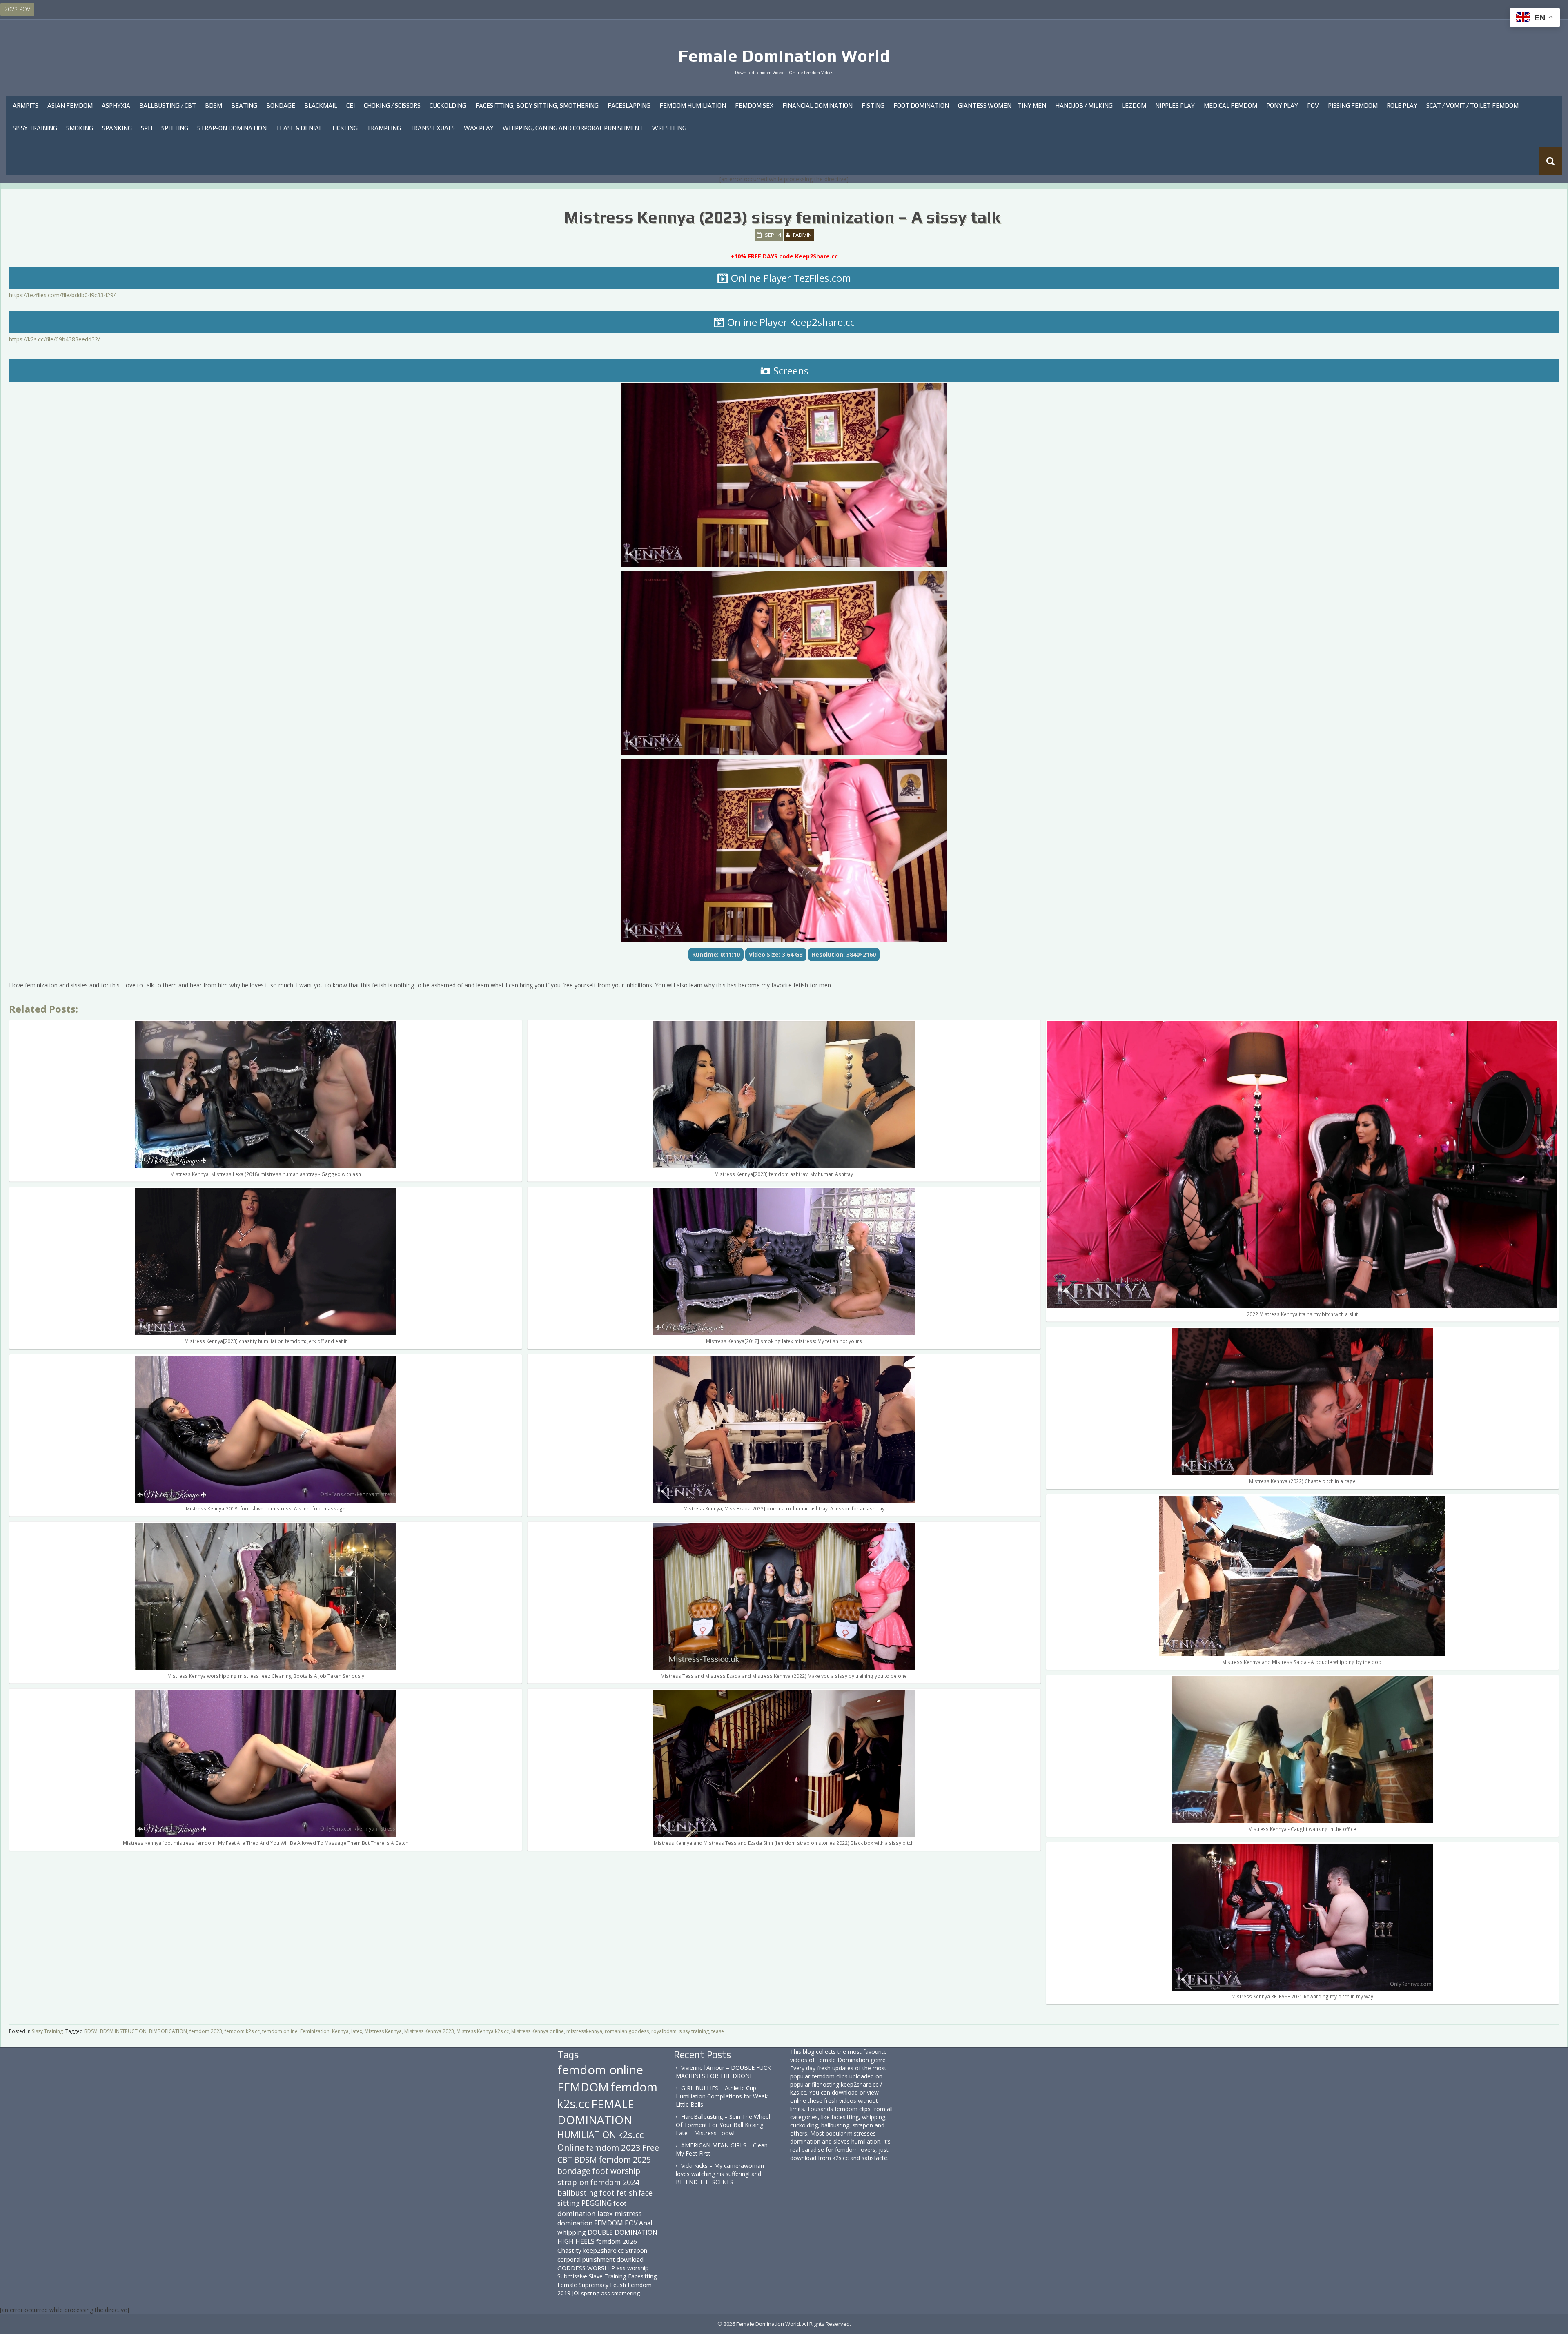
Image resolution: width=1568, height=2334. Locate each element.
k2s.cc (631, 2135)
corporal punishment (586, 2259)
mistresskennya (584, 2031)
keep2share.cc (603, 2250)
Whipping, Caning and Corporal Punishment (573, 128)
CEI (351, 106)
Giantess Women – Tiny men (1002, 106)
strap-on (573, 2182)
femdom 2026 (617, 2241)
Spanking (117, 128)
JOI (576, 2293)
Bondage (281, 106)
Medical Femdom (1231, 106)
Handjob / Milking (1084, 106)
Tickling (344, 128)
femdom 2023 (206, 2031)
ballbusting (578, 2193)
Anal (646, 2223)
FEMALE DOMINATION (596, 2112)
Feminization (315, 2031)
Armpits (26, 106)
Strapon (636, 2250)
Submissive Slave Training (592, 2276)
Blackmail (321, 106)
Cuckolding (448, 106)
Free (651, 2148)
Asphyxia (116, 106)
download (630, 2259)
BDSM (214, 106)
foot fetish (618, 2193)
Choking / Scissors (392, 106)
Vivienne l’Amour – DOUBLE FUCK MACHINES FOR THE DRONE (723, 2072)
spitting (590, 2293)
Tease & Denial (299, 128)
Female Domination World (784, 56)
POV (1313, 106)
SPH (147, 128)
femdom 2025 (625, 2159)
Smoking (80, 128)
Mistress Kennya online (538, 2031)
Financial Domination (817, 106)
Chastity (569, 2250)
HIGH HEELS (576, 2241)
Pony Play (1282, 106)
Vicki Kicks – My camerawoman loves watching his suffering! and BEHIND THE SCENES (720, 2174)
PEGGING (597, 2203)
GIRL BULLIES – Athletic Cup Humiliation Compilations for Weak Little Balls (722, 2096)
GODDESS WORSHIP (586, 2268)
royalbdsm (664, 2031)
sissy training (694, 2031)
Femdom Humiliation (693, 106)
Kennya (340, 2031)
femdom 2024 (615, 2182)
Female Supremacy (583, 2285)
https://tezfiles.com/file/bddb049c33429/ (62, 295)
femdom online (280, 2031)
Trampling (384, 128)
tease (718, 2031)
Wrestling (669, 128)
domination (575, 2223)
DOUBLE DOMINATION (623, 2232)
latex (357, 2031)
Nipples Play (1175, 106)
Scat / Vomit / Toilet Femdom (1472, 106)
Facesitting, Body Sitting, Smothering (537, 106)
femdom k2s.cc (242, 2031)
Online (571, 2147)
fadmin (802, 235)
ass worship (633, 2268)
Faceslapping (629, 106)
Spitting (175, 128)
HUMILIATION (587, 2135)
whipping (572, 2232)
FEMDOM (583, 2087)
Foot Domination (921, 106)
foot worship (616, 2171)
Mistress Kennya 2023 (429, 2031)
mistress (628, 2213)
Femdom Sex (754, 106)
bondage (574, 2171)
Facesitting (643, 2276)
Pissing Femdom (1353, 106)
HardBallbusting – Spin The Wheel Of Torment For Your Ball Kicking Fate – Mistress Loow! (723, 2125)
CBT (565, 2159)
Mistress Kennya (383, 2031)
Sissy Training (35, 128)
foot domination (592, 2208)
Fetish (618, 2285)
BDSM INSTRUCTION (123, 2031)
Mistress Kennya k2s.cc (483, 2031)
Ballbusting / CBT (168, 106)
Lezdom (1134, 106)
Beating (244, 106)
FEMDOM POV (616, 2223)
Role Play (1402, 106)
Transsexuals (432, 128)
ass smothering (620, 2293)
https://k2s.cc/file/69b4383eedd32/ (55, 339)
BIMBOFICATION (168, 2031)
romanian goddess (627, 2031)
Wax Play (479, 128)
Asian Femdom (70, 106)
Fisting (873, 106)
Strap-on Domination (232, 128)
